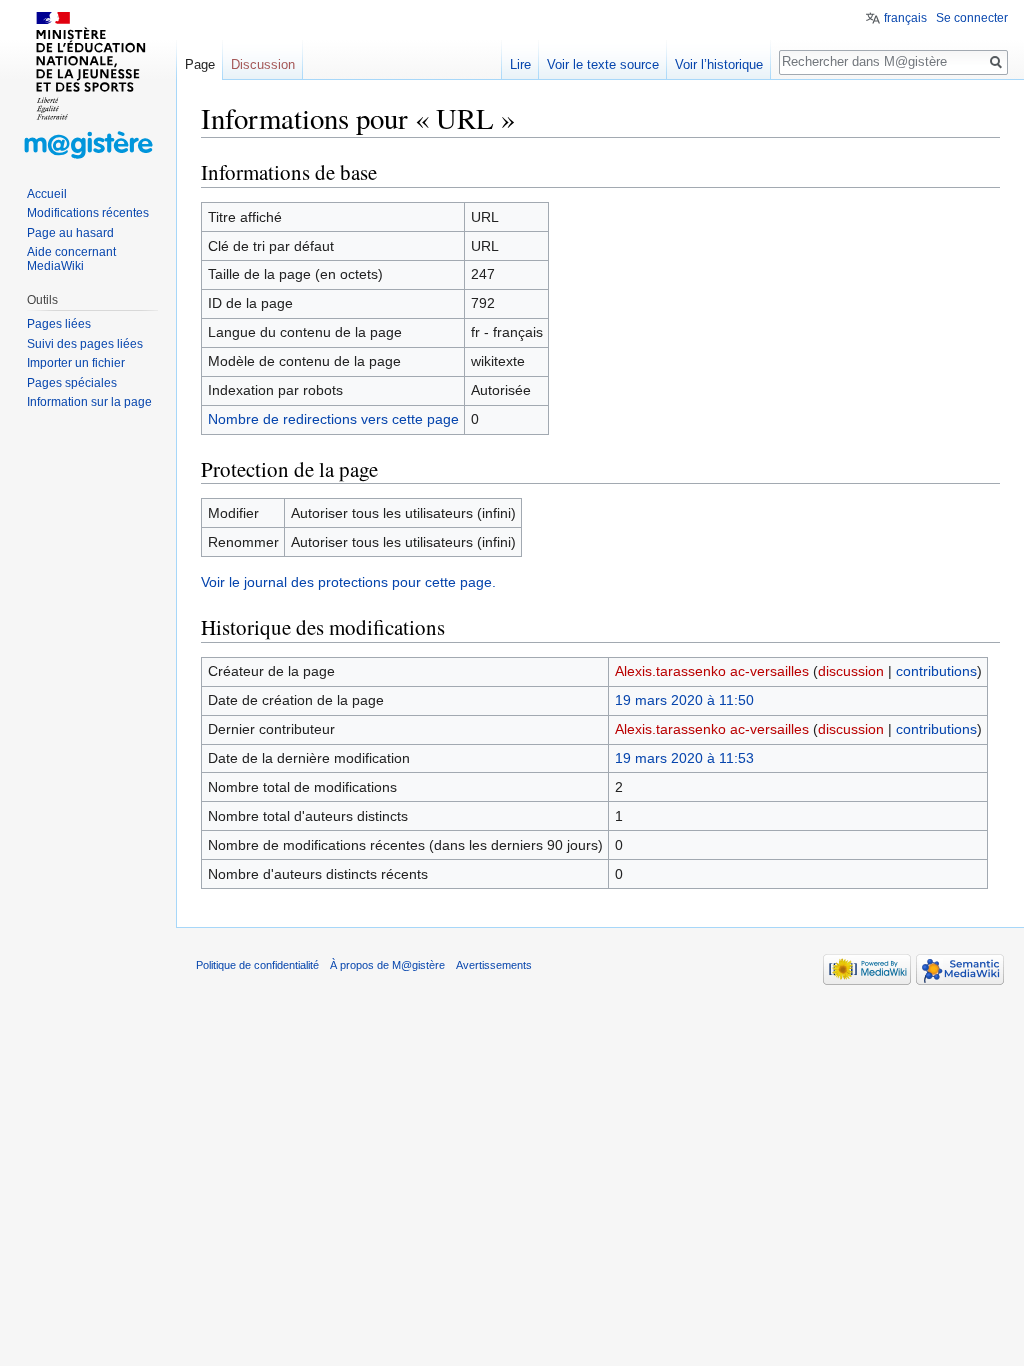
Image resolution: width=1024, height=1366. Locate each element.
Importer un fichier (76, 363)
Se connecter (972, 18)
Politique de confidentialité (257, 965)
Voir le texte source (603, 64)
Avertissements (494, 965)
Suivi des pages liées (85, 344)
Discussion (263, 64)
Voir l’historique (719, 64)
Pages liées (59, 324)
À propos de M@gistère (387, 965)
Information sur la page (89, 402)
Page (200, 64)
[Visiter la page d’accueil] (88, 80)
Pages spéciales (72, 383)
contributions (936, 671)
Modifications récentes (88, 213)
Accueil (47, 194)
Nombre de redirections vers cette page (333, 419)
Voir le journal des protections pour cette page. (348, 582)
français (905, 18)
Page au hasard (70, 233)
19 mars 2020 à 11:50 (684, 700)
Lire (520, 64)
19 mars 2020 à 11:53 (684, 758)
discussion (851, 671)
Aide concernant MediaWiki (71, 259)
